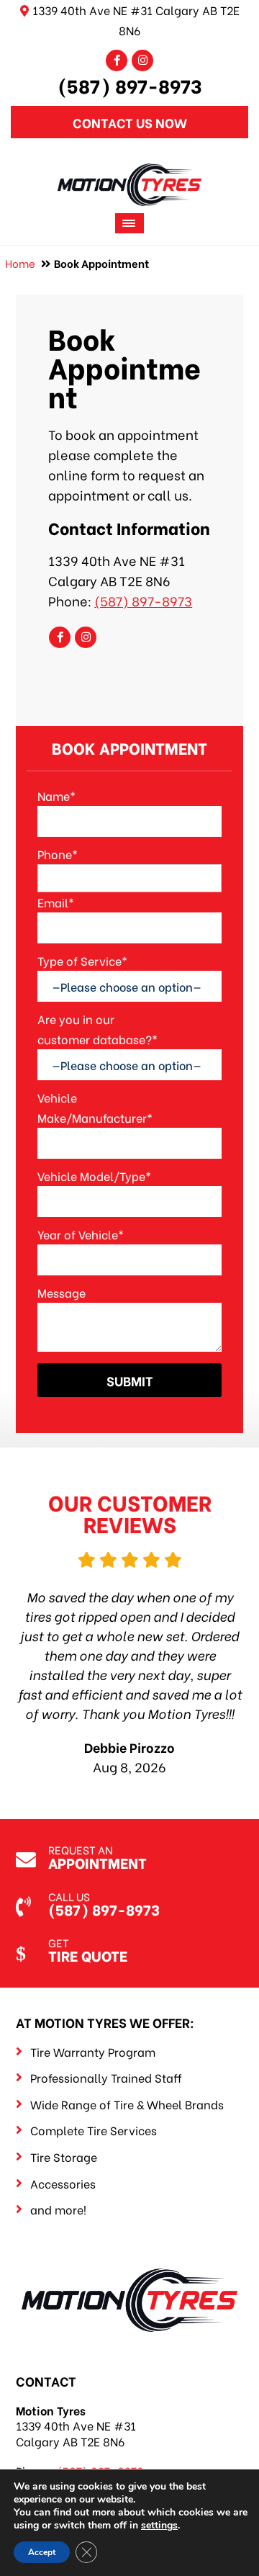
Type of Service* (82, 960)
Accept (42, 2552)
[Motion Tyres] (129, 173)
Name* (56, 795)
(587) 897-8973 (130, 85)
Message (62, 1292)
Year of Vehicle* (81, 1234)
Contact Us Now (130, 122)
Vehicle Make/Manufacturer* (95, 1107)
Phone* (58, 854)
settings (159, 2526)
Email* (56, 902)
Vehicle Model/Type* (94, 1176)
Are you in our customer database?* (97, 1029)
